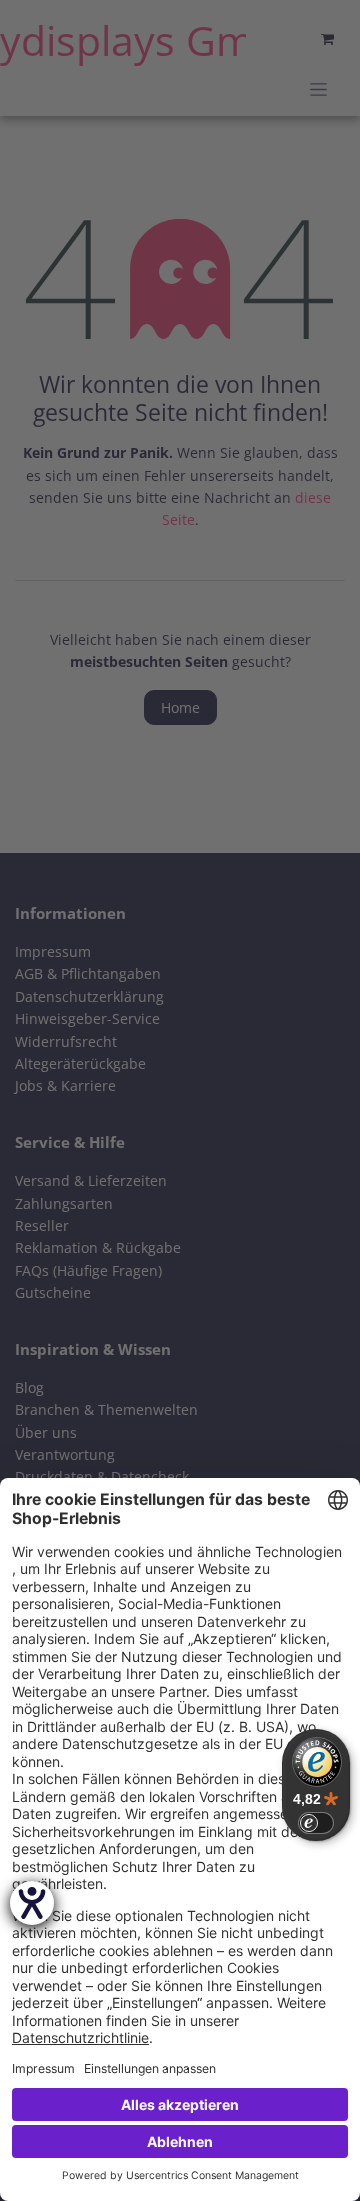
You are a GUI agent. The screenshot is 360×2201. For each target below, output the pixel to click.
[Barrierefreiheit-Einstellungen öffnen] (32, 1903)
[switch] (316, 1823)
